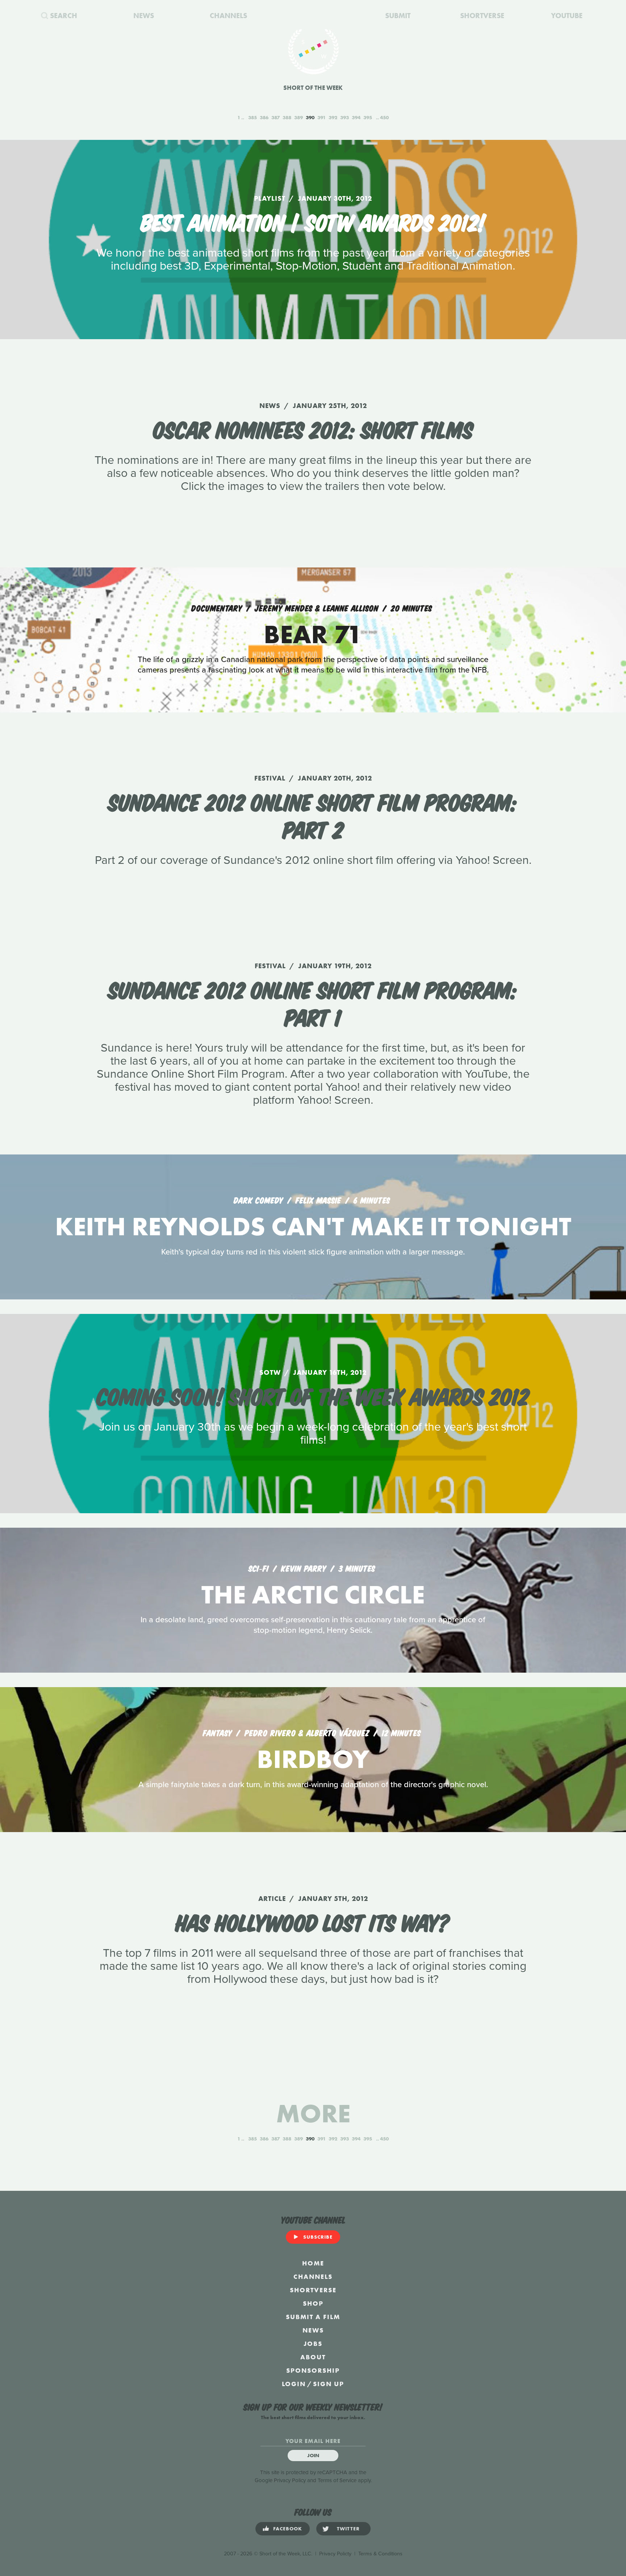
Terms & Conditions (380, 2554)
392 (333, 117)
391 (322, 117)
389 (299, 117)
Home (313, 2263)
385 (253, 117)
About (313, 2357)
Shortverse (313, 2290)
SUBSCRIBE (318, 2237)
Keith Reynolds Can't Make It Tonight (313, 1226)
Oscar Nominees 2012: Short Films (313, 428)
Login (294, 2384)
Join (313, 2455)
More (313, 2113)
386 (264, 117)
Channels (313, 2277)
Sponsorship (313, 2370)
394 (356, 117)
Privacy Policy (290, 2480)
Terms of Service (337, 2480)
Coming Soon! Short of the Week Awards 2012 (313, 1395)
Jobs (313, 2344)
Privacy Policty (335, 2554)
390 (310, 117)
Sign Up (329, 2384)
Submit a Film (313, 2317)
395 (368, 117)
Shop (313, 2303)
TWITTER (348, 2529)
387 (276, 117)
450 (384, 117)
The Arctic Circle (313, 1595)
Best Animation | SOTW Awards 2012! (313, 221)
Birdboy (313, 1759)
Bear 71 (313, 634)
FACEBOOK (288, 2529)
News (313, 2330)
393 (345, 117)
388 (287, 117)
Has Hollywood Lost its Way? (313, 1921)
